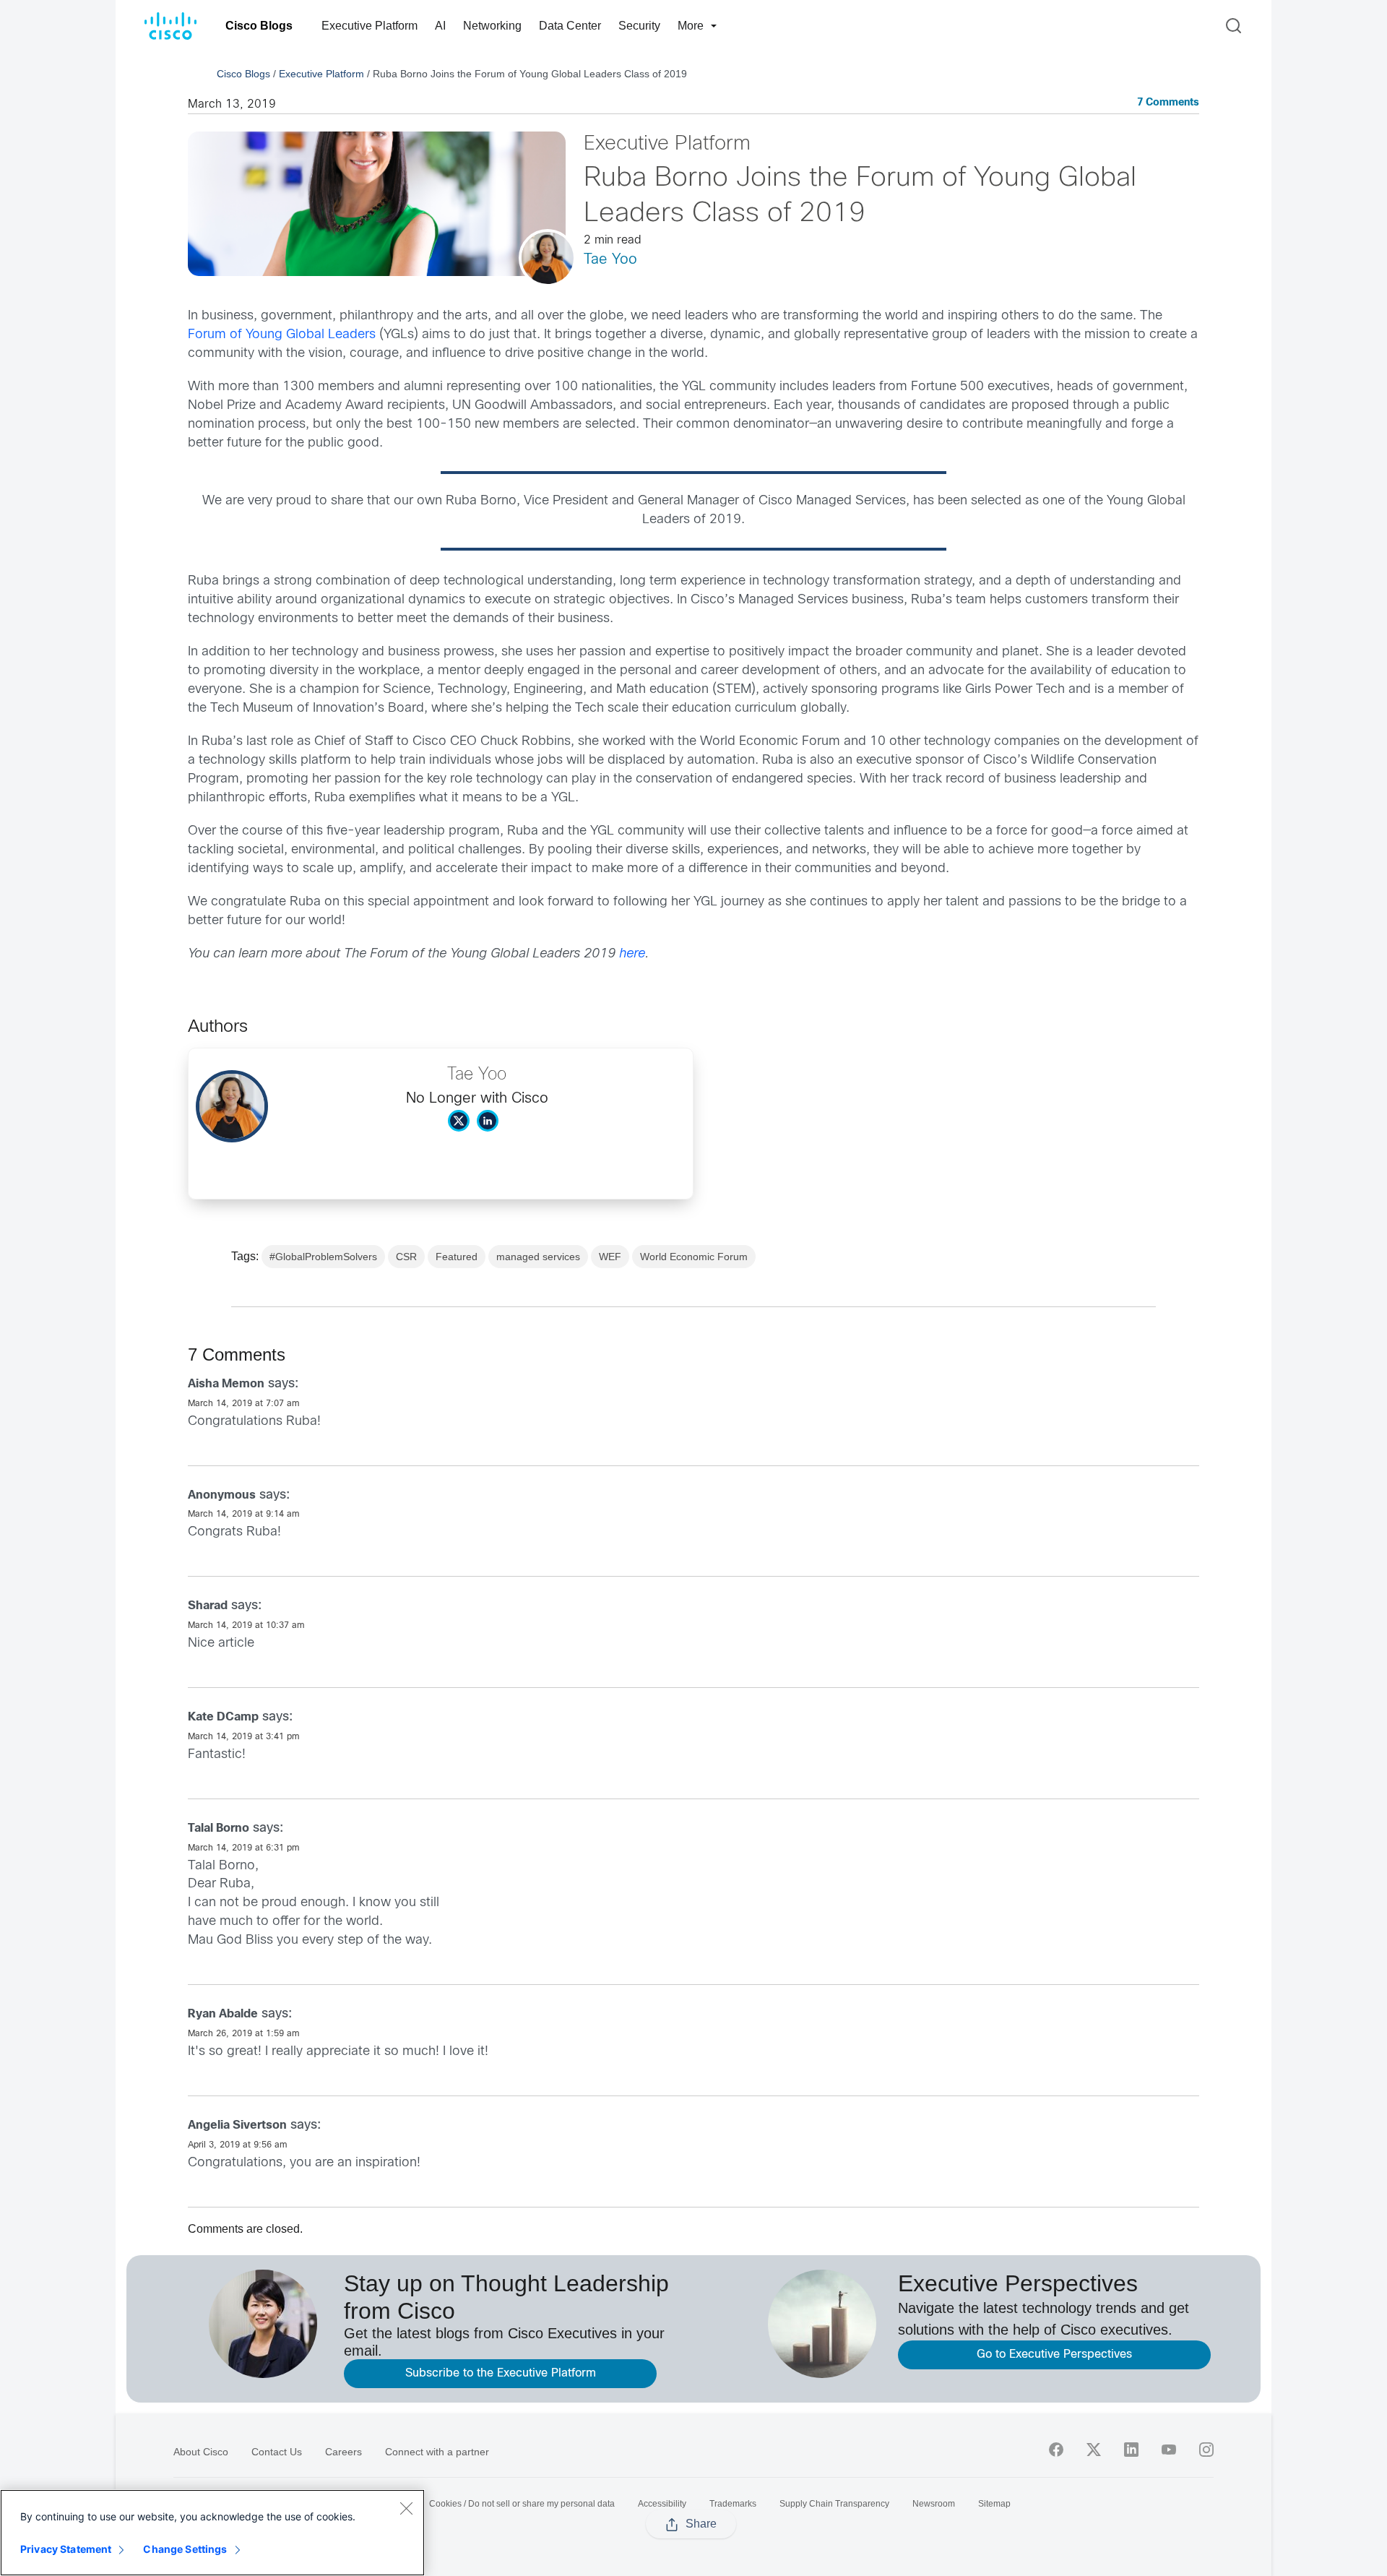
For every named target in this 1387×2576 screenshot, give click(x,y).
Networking (492, 26)
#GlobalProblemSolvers (323, 1257)
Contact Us (277, 2452)
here (632, 954)
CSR (406, 1257)
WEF (610, 1257)
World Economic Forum (694, 1257)
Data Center (570, 26)
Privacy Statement (66, 2549)
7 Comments (1168, 103)
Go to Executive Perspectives (1054, 2355)
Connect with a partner (437, 2452)
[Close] (406, 2508)
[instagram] (1206, 2450)
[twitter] (1094, 2450)
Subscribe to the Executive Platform (501, 2373)
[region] (212, 2533)
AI (440, 26)
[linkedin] (1131, 2450)
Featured (457, 1257)
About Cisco (201, 2452)
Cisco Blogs (259, 26)
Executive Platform (370, 26)
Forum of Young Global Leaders (282, 335)
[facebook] (1056, 2450)
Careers (343, 2452)
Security (639, 26)
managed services (538, 1257)
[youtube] (1169, 2450)
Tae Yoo (610, 260)
